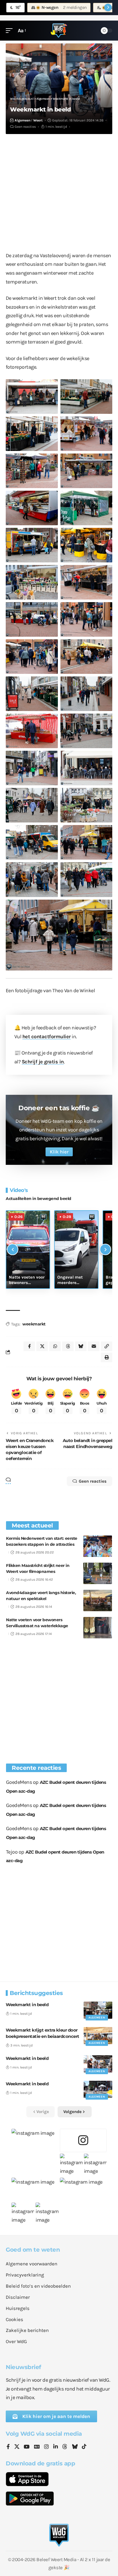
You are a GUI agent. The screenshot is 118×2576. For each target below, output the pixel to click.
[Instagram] (46, 2447)
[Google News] (37, 2447)
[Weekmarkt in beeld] (98, 2010)
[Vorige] (13, 1249)
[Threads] (65, 2447)
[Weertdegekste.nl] (59, 31)
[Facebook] (8, 2447)
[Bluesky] (75, 2447)
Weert (38, 120)
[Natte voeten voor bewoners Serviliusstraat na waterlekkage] (98, 1628)
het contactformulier (47, 1037)
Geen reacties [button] (93, 1481)
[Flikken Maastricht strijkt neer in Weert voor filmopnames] (98, 1573)
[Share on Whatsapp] (55, 1346)
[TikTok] (84, 2447)
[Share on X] (42, 1346)
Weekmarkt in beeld (27, 2005)
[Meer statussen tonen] (108, 7)
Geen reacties (25, 127)
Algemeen (22, 120)
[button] (11, 31)
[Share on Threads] (68, 1346)
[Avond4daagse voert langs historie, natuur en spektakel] (98, 1600)
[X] (17, 2447)
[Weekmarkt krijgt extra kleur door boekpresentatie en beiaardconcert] (98, 2036)
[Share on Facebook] (29, 1346)
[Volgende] (105, 1249)
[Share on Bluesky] (81, 1346)
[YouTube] (27, 2447)
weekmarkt (34, 1324)
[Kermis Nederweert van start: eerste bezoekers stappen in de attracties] (98, 1546)
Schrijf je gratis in (43, 1062)
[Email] (94, 1346)
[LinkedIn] (56, 2447)
